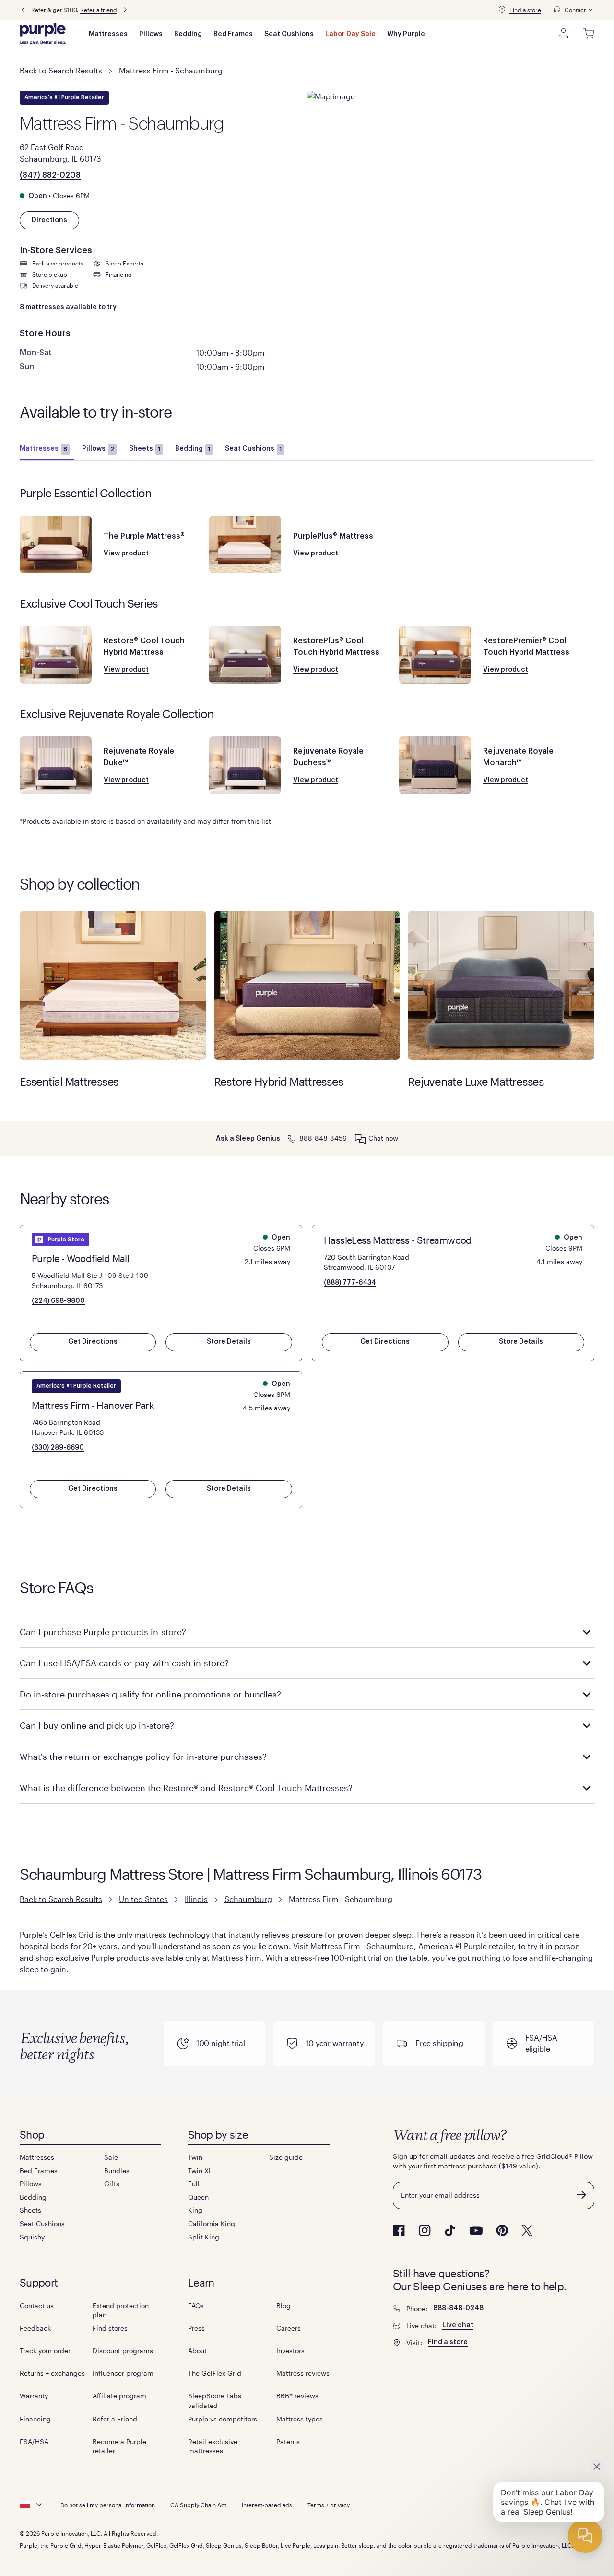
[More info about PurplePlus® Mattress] (245, 544)
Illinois (196, 1899)
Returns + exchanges (52, 2373)
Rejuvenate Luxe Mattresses (501, 985)
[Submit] (581, 2195)
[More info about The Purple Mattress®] (56, 544)
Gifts (112, 2184)
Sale (111, 2157)
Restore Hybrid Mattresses (307, 985)
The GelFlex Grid (215, 2373)
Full (194, 2184)
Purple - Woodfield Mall (80, 1258)
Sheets (145, 449)
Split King (204, 2237)
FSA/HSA (34, 2441)
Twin (195, 2157)
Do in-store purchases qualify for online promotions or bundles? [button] (150, 1694)
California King (212, 2223)
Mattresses (108, 34)
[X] (527, 2230)
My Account (564, 34)
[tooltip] (574, 10)
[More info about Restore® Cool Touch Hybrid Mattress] (56, 655)
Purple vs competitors (223, 2419)
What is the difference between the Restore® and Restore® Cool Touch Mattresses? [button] (186, 1788)
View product (126, 554)
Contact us (37, 2305)
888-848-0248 (458, 2308)
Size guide (286, 2157)
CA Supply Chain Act (198, 2505)
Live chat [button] (458, 2325)
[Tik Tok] (450, 2230)
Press (196, 2328)
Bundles (117, 2171)
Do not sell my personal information (108, 2505)
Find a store (525, 10)
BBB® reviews (297, 2396)
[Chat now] (360, 1139)
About (197, 2351)
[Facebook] (399, 2230)
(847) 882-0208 (50, 175)
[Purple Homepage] (43, 34)
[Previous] (23, 10)
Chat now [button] (383, 1138)
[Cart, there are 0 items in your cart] (589, 34)
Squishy (32, 2237)
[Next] (125, 10)
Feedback (35, 2328)
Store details (229, 1342)
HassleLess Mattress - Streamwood (398, 1240)
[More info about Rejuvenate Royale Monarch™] (435, 765)
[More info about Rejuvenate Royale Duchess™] (245, 765)
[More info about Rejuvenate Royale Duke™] (56, 765)
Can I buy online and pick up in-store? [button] (97, 1725)
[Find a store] (502, 10)
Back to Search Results (61, 70)
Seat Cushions (289, 34)
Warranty (34, 2396)
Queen (198, 2197)
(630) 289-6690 (58, 1448)
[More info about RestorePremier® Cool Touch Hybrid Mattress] (435, 655)
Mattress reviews (303, 2373)
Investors (290, 2351)
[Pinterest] (502, 2230)
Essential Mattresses (113, 985)
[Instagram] (425, 2230)
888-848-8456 (323, 1138)
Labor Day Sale (350, 34)
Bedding (188, 34)
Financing (35, 2419)
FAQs (196, 2305)
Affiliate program (119, 2396)
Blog (283, 2305)
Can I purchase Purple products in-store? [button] (103, 1632)
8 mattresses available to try (68, 307)
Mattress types (300, 2419)
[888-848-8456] (292, 1138)
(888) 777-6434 (350, 1283)
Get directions (93, 1342)
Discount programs (123, 2351)
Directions (49, 220)
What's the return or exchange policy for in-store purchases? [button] (143, 1757)
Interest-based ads (267, 2505)
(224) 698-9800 (58, 1301)
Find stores (110, 2328)
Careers (289, 2328)
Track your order (45, 2351)
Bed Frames (233, 34)
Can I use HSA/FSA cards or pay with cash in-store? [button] (124, 1663)
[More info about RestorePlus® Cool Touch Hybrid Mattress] (245, 655)
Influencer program (123, 2373)
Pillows (151, 34)
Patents (288, 2441)
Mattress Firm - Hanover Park (93, 1405)
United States (143, 1899)
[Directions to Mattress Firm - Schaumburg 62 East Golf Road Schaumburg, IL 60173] (451, 144)
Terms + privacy (329, 2505)
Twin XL (200, 2171)
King (195, 2210)
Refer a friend (99, 10)
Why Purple (406, 34)
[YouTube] (476, 2231)
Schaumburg (248, 1899)
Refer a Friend (115, 2419)
